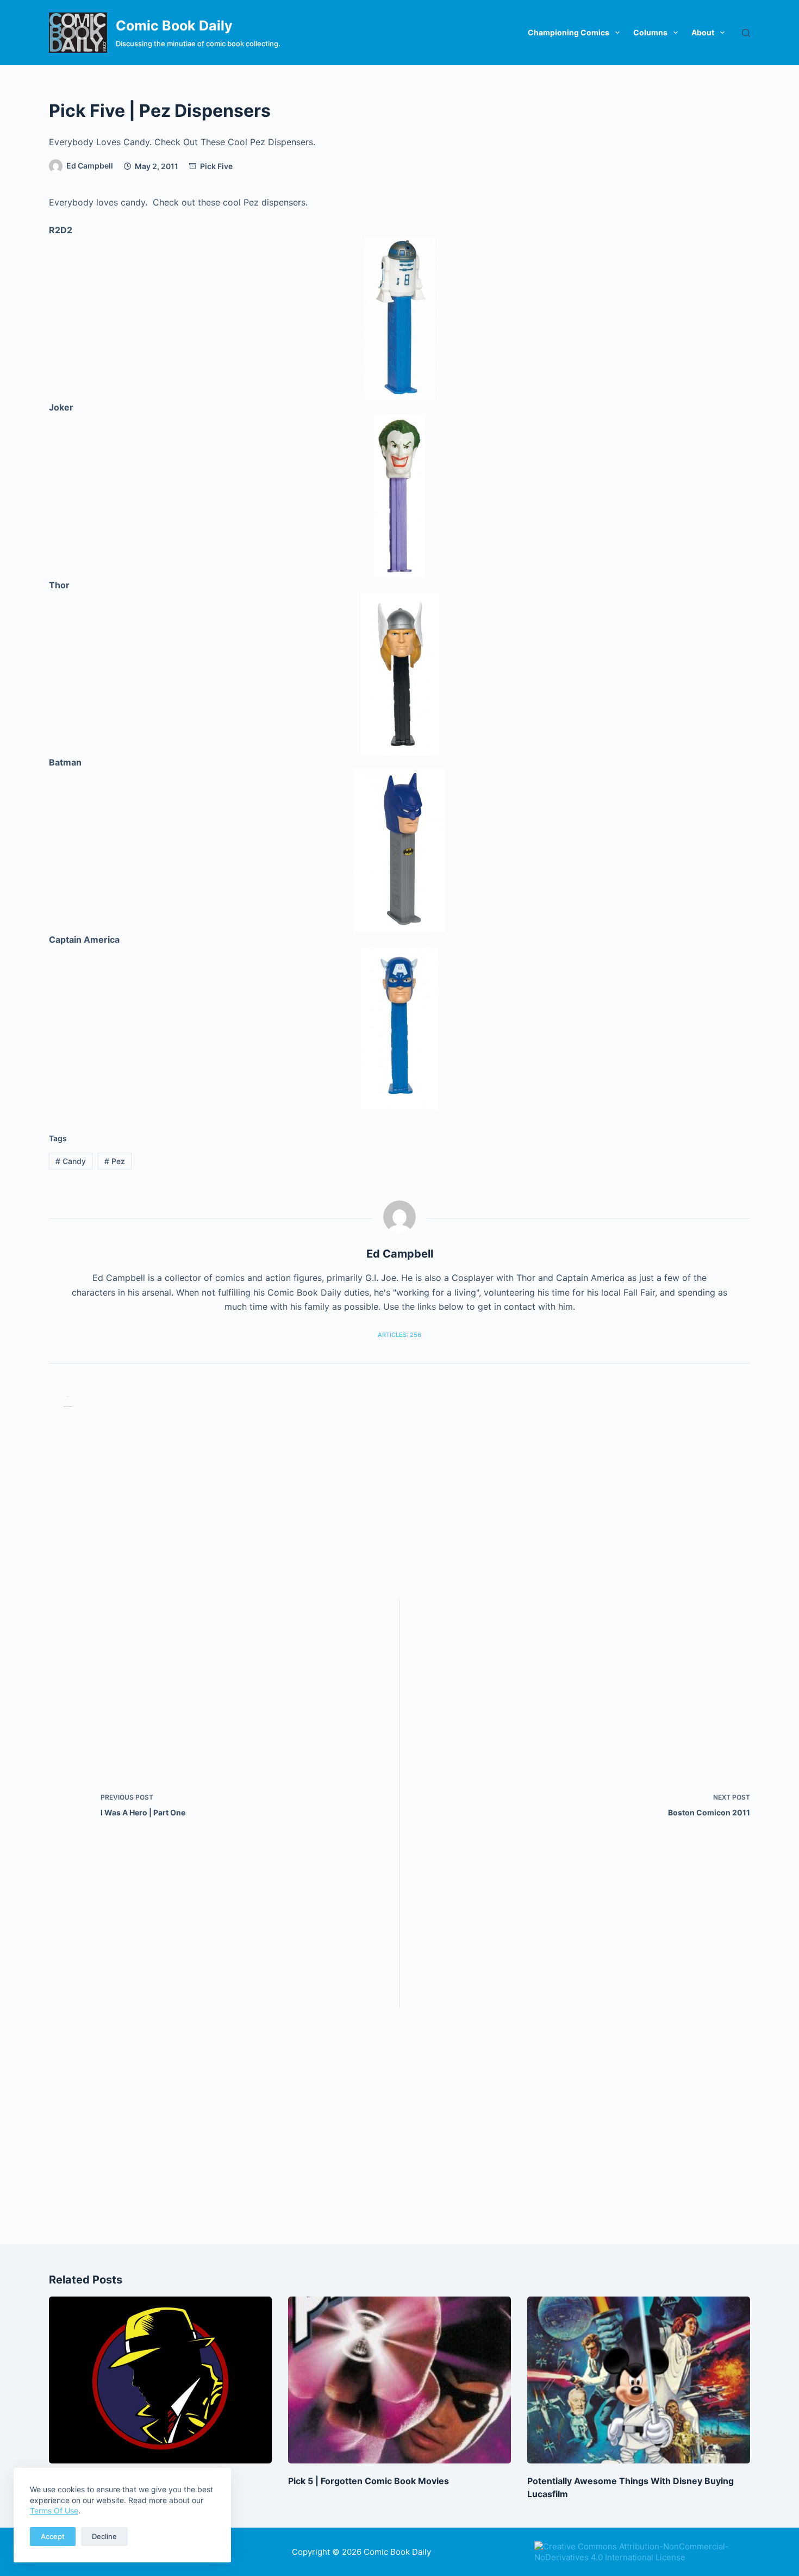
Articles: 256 (399, 1335)
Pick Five (216, 166)
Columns (650, 32)
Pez (115, 1161)
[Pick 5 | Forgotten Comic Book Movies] (399, 2380)
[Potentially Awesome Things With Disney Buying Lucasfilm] (639, 2380)
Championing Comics (569, 32)
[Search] (746, 33)
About (703, 32)
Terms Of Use (54, 2510)
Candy (71, 1161)
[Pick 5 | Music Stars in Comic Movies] (160, 2380)
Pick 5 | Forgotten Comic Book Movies (369, 2481)
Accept (53, 2536)
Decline (104, 2536)
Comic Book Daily (174, 26)
